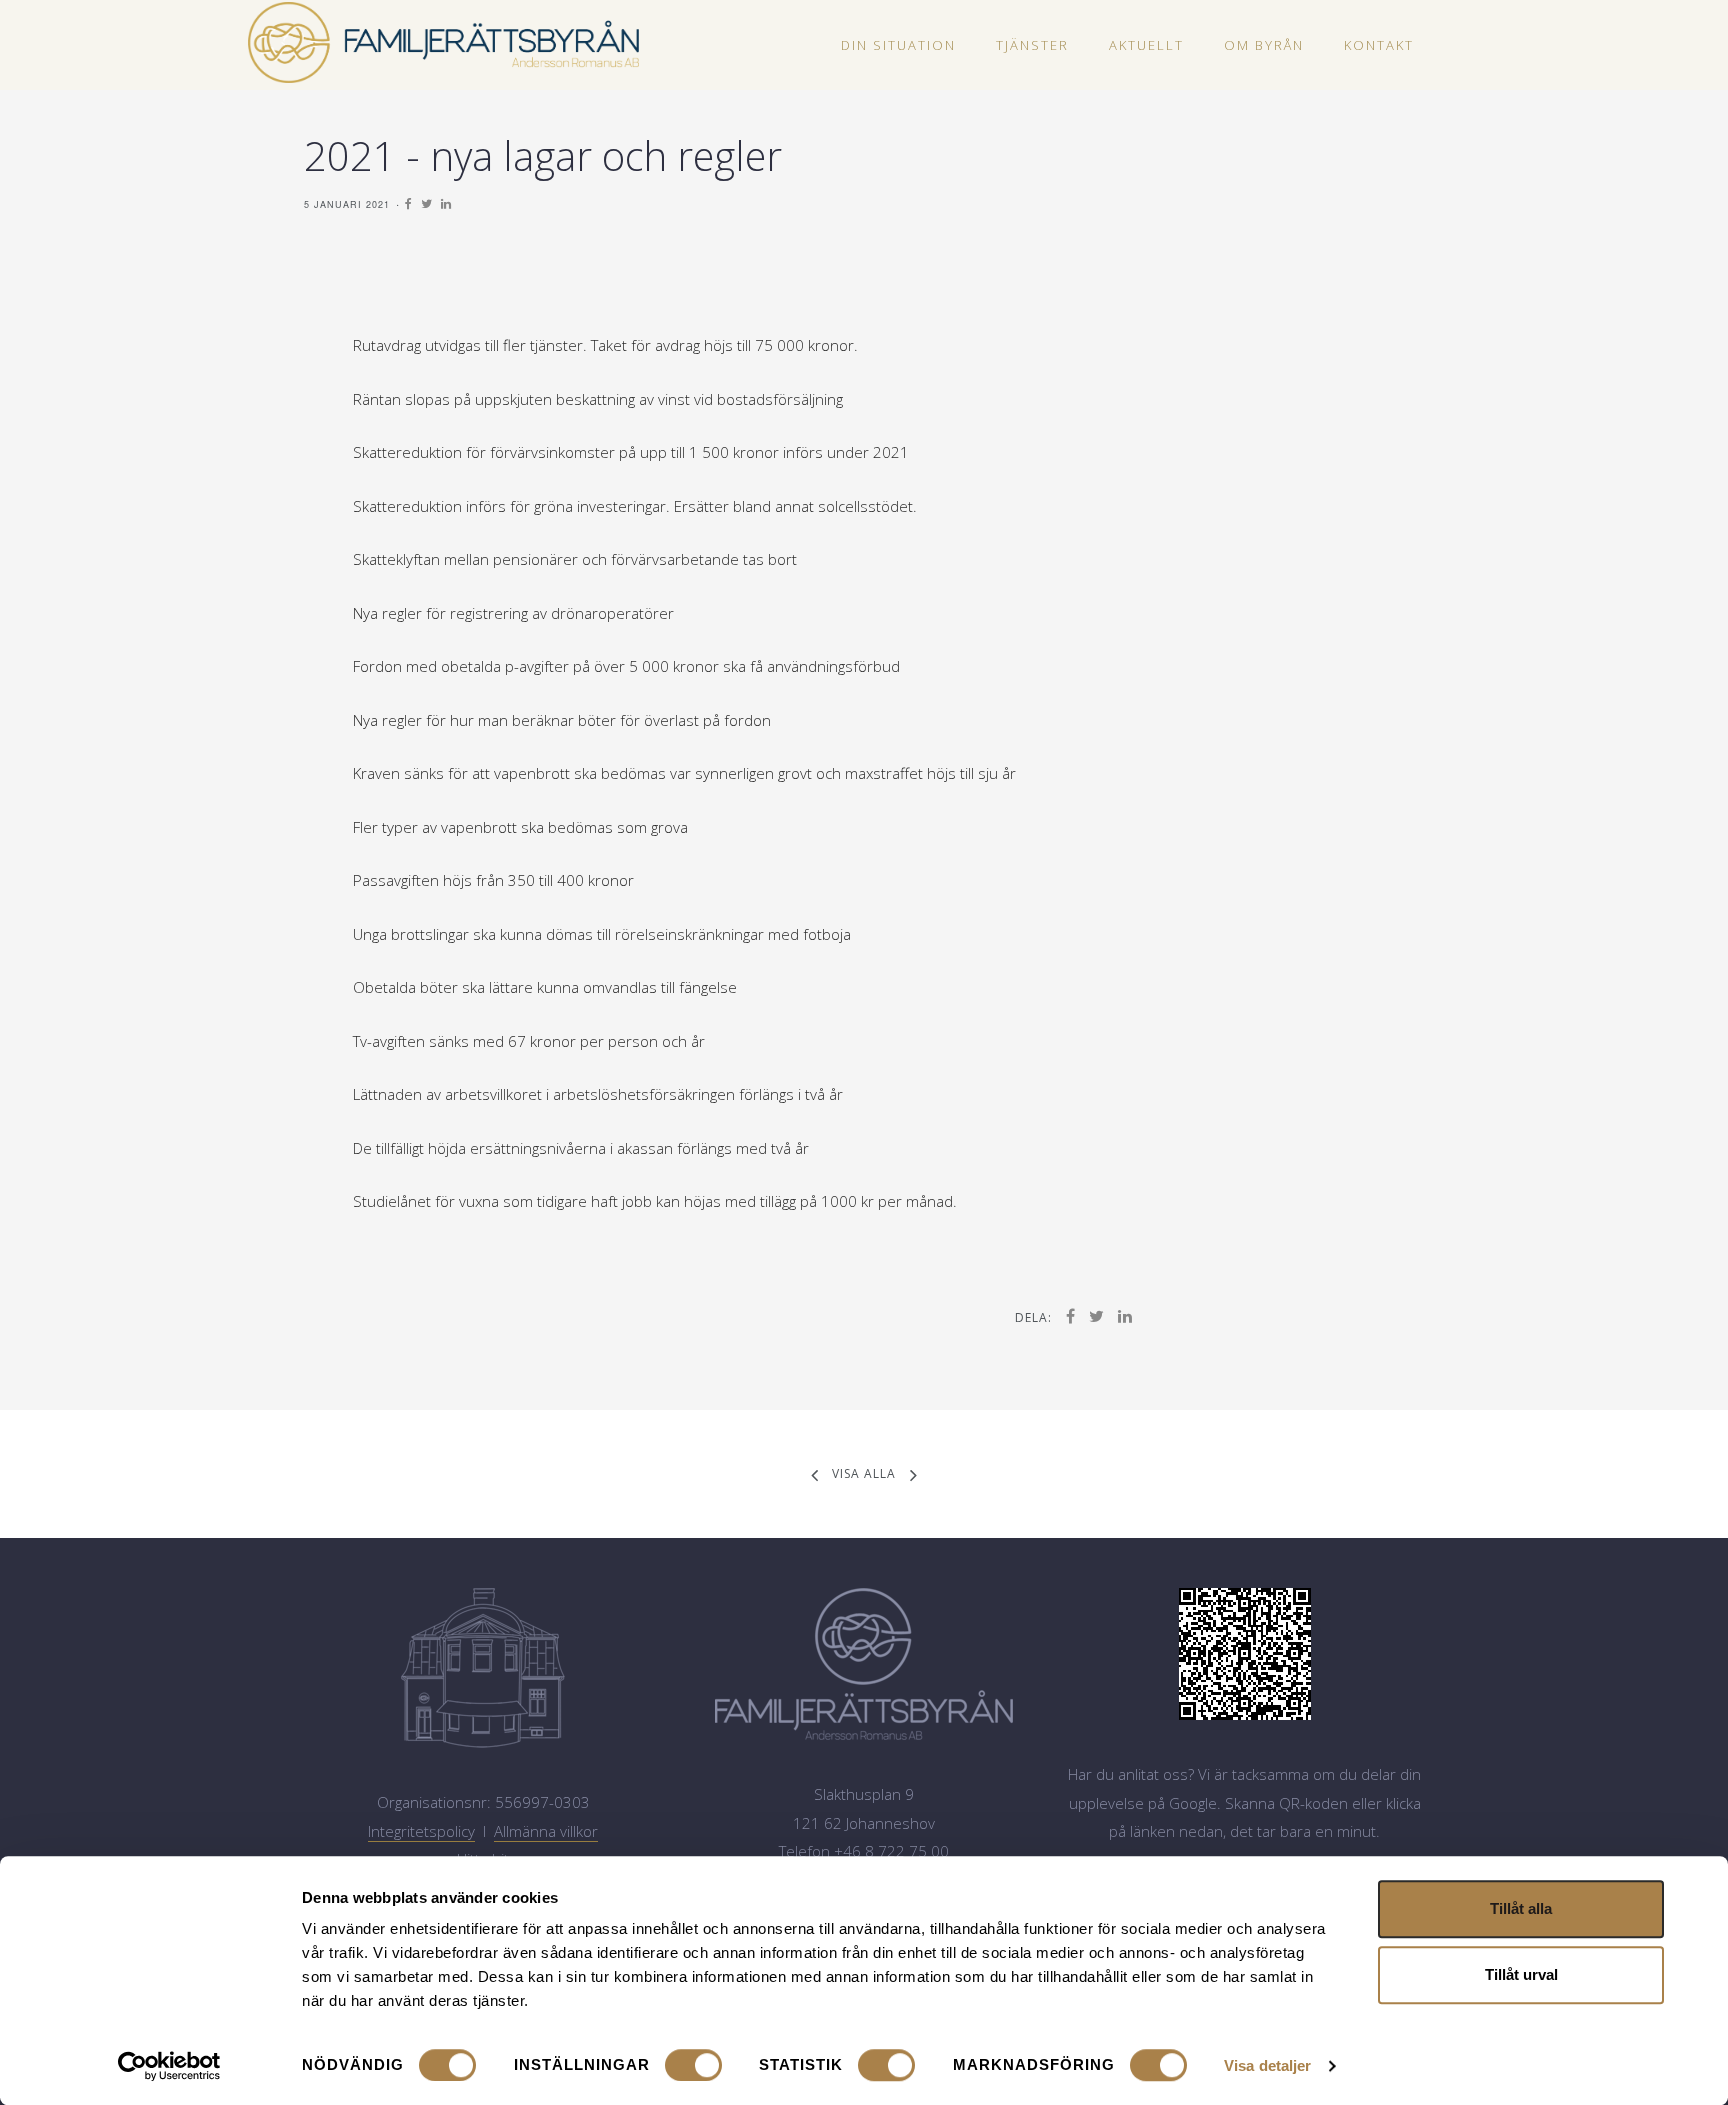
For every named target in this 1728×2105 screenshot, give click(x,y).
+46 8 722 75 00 (891, 1851)
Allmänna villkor (546, 1831)
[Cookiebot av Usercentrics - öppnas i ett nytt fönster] (169, 2066)
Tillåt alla (1521, 1908)
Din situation (898, 45)
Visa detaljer (1267, 2065)
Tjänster (1032, 45)
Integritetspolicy (421, 1831)
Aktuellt (1146, 45)
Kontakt (1379, 45)
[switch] (693, 2065)
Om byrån (1264, 45)
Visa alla (864, 1472)
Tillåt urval (1521, 1974)
